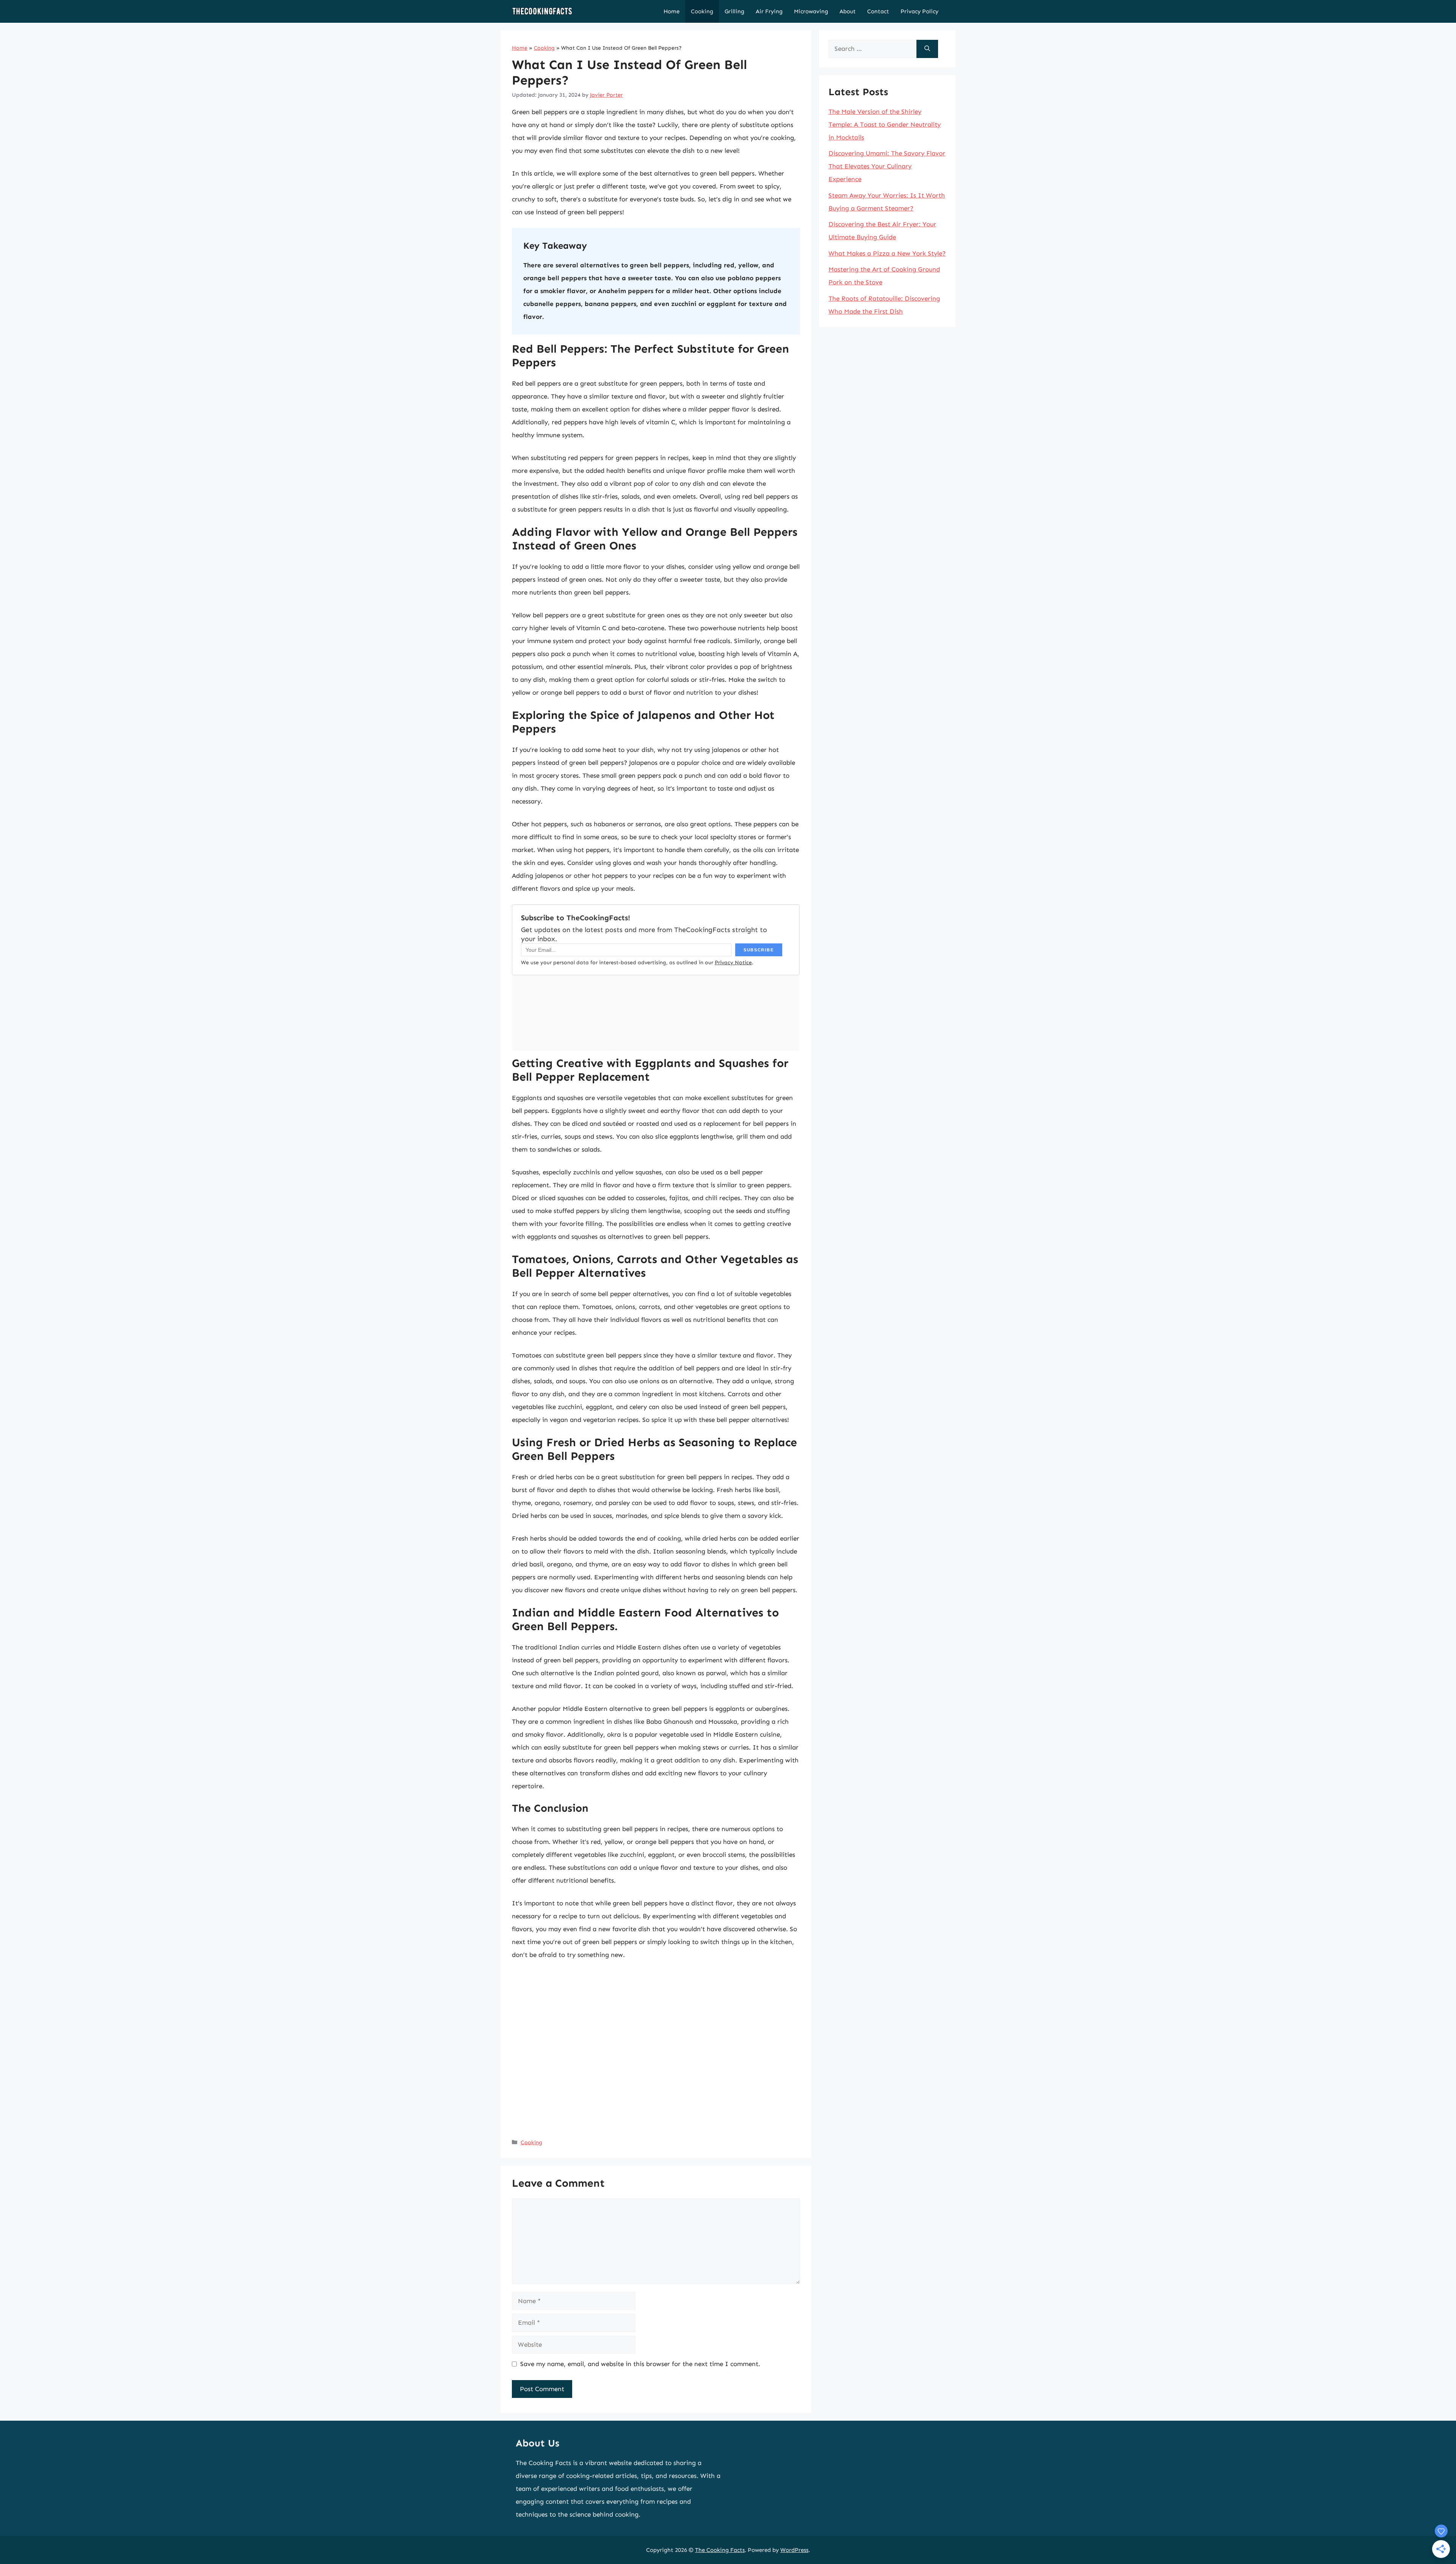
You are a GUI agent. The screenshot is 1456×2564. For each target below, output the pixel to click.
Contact (878, 11)
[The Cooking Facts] (542, 11)
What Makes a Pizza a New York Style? (887, 253)
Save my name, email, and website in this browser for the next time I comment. (640, 2364)
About (848, 11)
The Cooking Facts (720, 2550)
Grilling (734, 11)
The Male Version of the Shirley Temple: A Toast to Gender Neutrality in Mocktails (885, 124)
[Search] (927, 49)
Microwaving (811, 11)
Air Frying (769, 11)
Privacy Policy (919, 11)
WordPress (794, 2550)
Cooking (702, 11)
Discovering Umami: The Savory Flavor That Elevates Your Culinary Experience (887, 166)
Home (672, 11)
